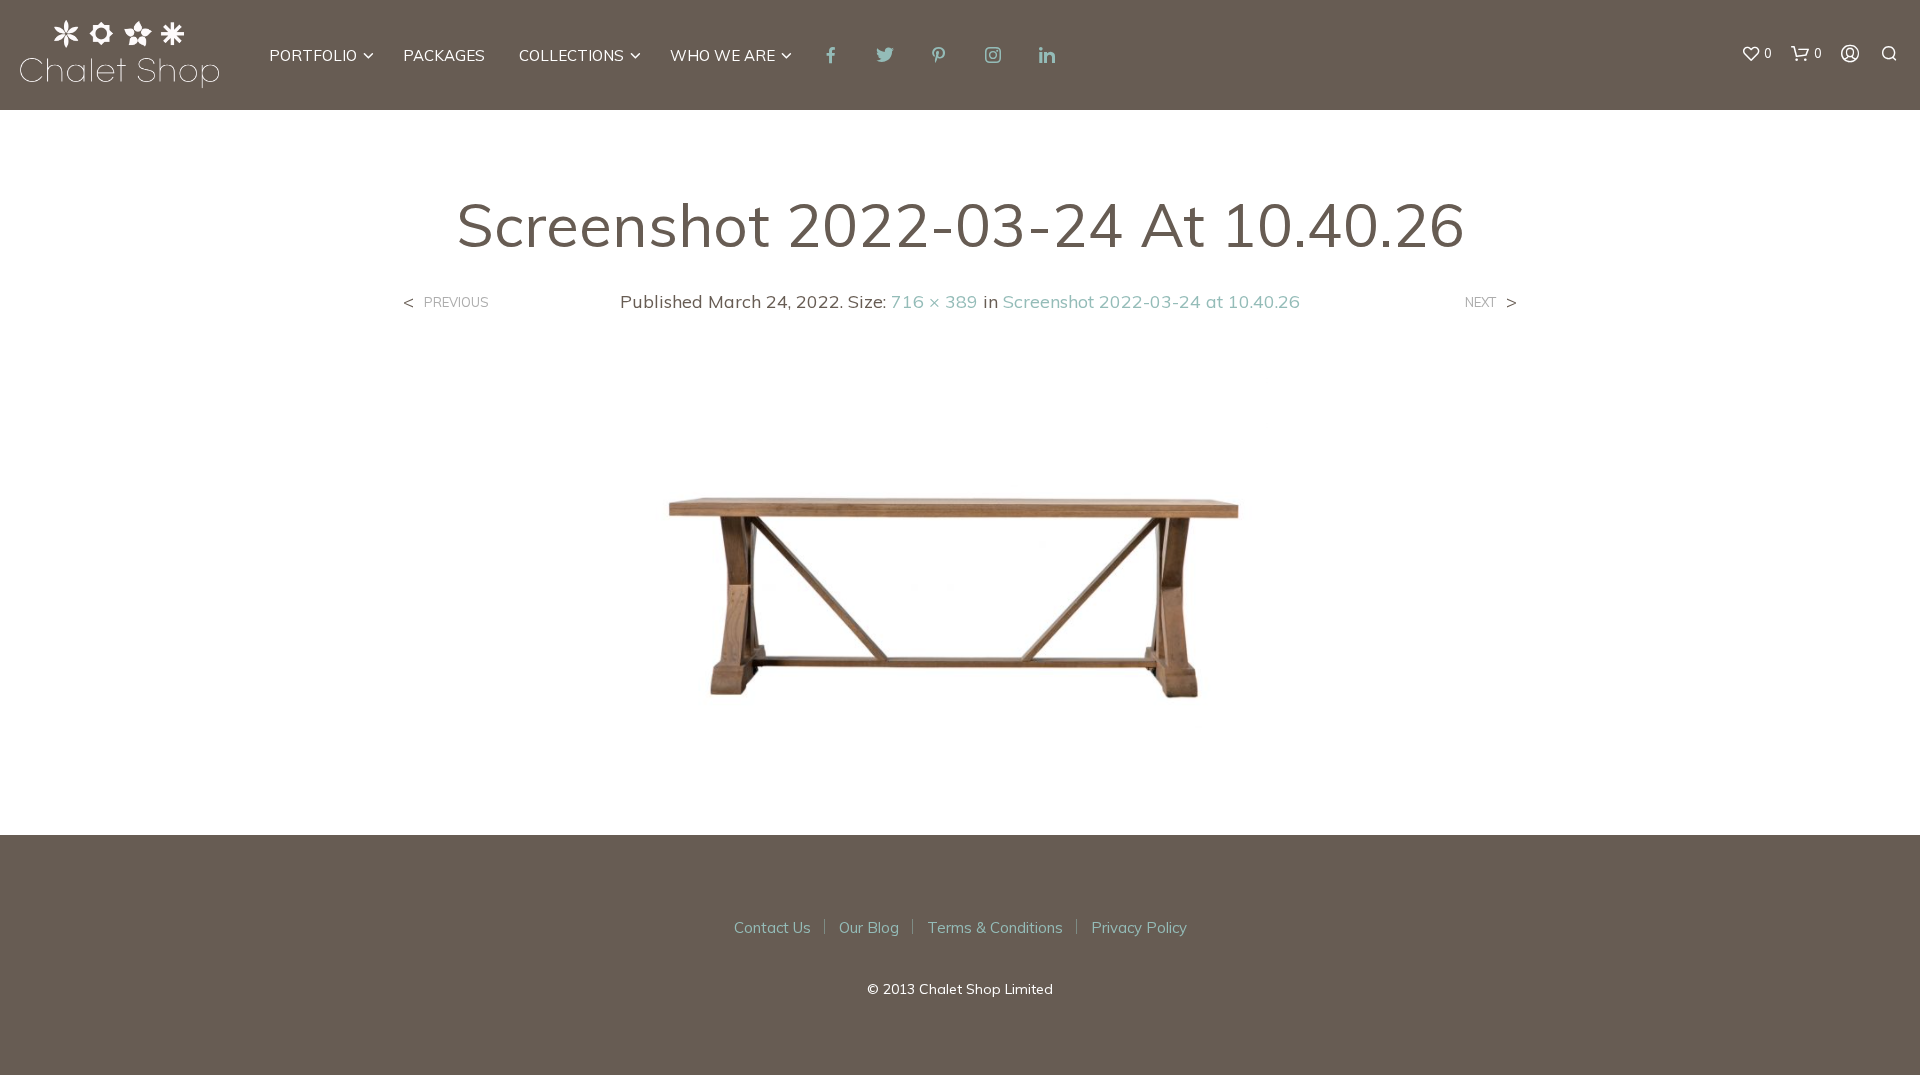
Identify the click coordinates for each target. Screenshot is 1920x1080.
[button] (1756, 54)
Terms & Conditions (995, 927)
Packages (444, 55)
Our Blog (869, 927)
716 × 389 (934, 301)
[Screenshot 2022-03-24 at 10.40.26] (960, 559)
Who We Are (722, 55)
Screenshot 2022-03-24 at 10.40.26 (1151, 301)
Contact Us (772, 927)
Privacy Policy (1139, 927)
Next (1480, 302)
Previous (456, 302)
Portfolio (313, 55)
